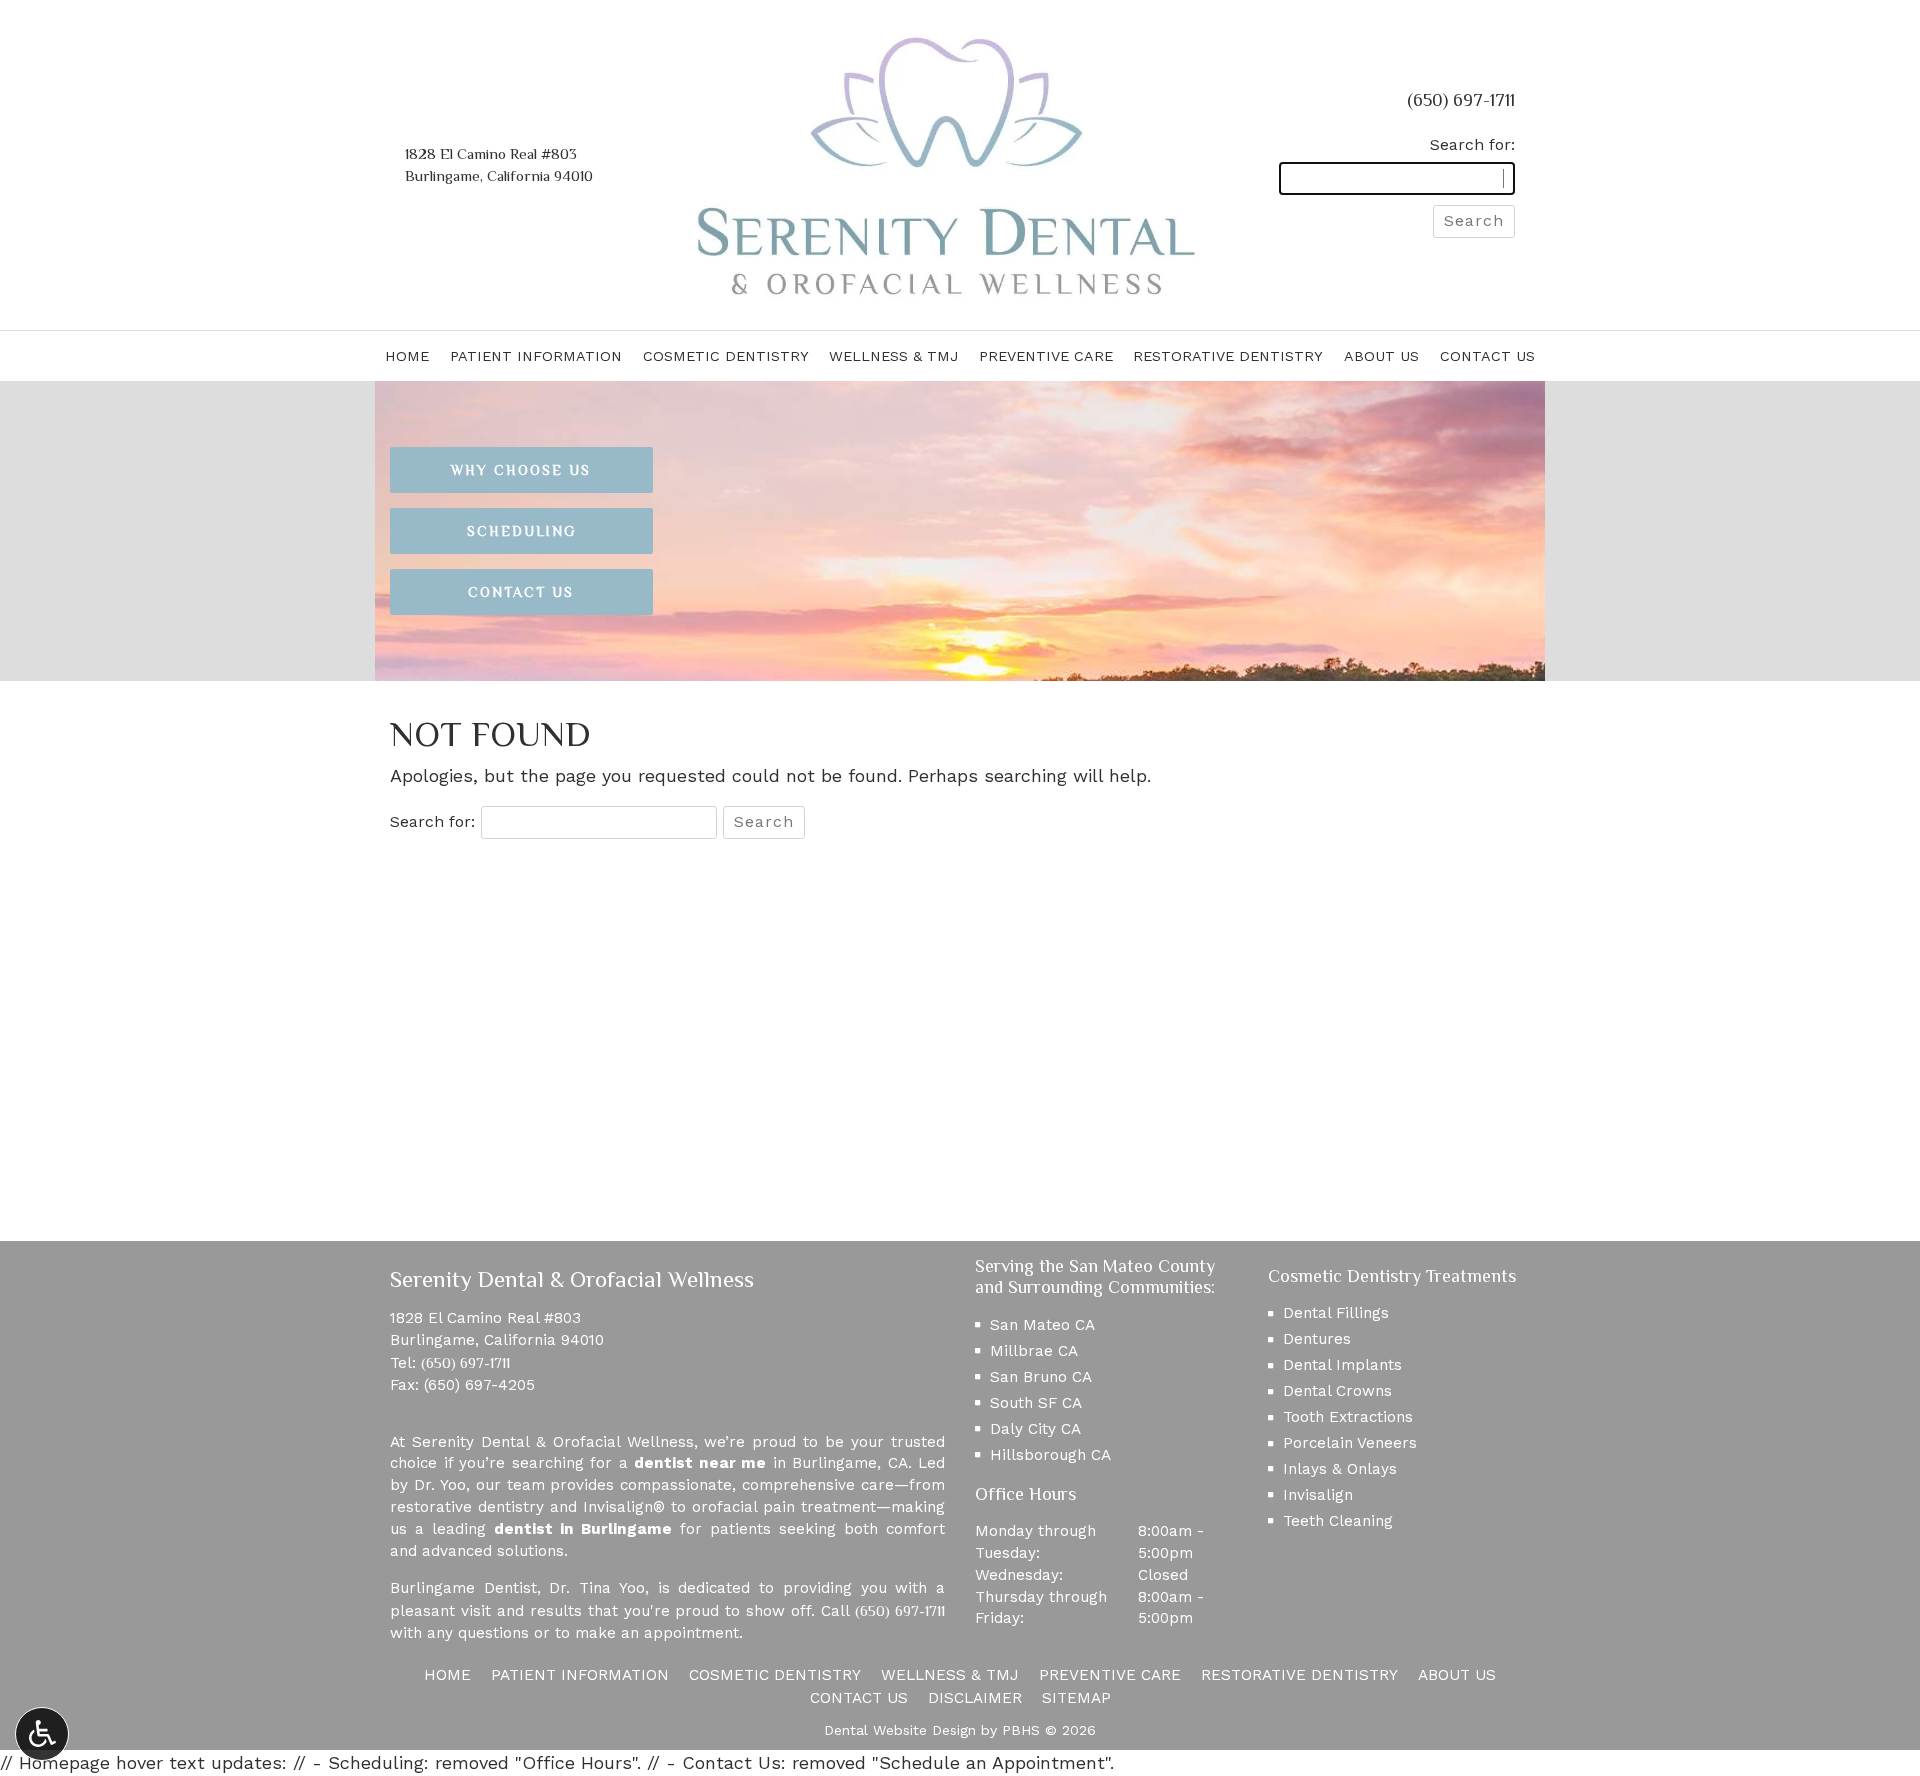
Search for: (1472, 144)
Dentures (1317, 1339)
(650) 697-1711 (1461, 100)
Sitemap (1076, 1698)
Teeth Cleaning (1338, 1521)
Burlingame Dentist (463, 1588)
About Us (1381, 356)
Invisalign (1318, 1495)
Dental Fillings (1336, 1313)
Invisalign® (624, 1507)
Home (407, 356)
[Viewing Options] (42, 1734)
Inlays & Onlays (1340, 1469)
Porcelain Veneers (1350, 1443)
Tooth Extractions (1348, 1417)
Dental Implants (1342, 1365)
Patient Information (536, 356)
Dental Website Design (900, 1730)
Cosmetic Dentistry (726, 356)
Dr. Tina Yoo (596, 1588)
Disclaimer (975, 1698)
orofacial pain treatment (784, 1507)
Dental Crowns (1337, 1391)
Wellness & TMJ (893, 356)
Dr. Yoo (440, 1485)
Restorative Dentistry (1228, 356)
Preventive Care (1046, 356)
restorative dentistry (467, 1507)
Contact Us (1487, 356)
